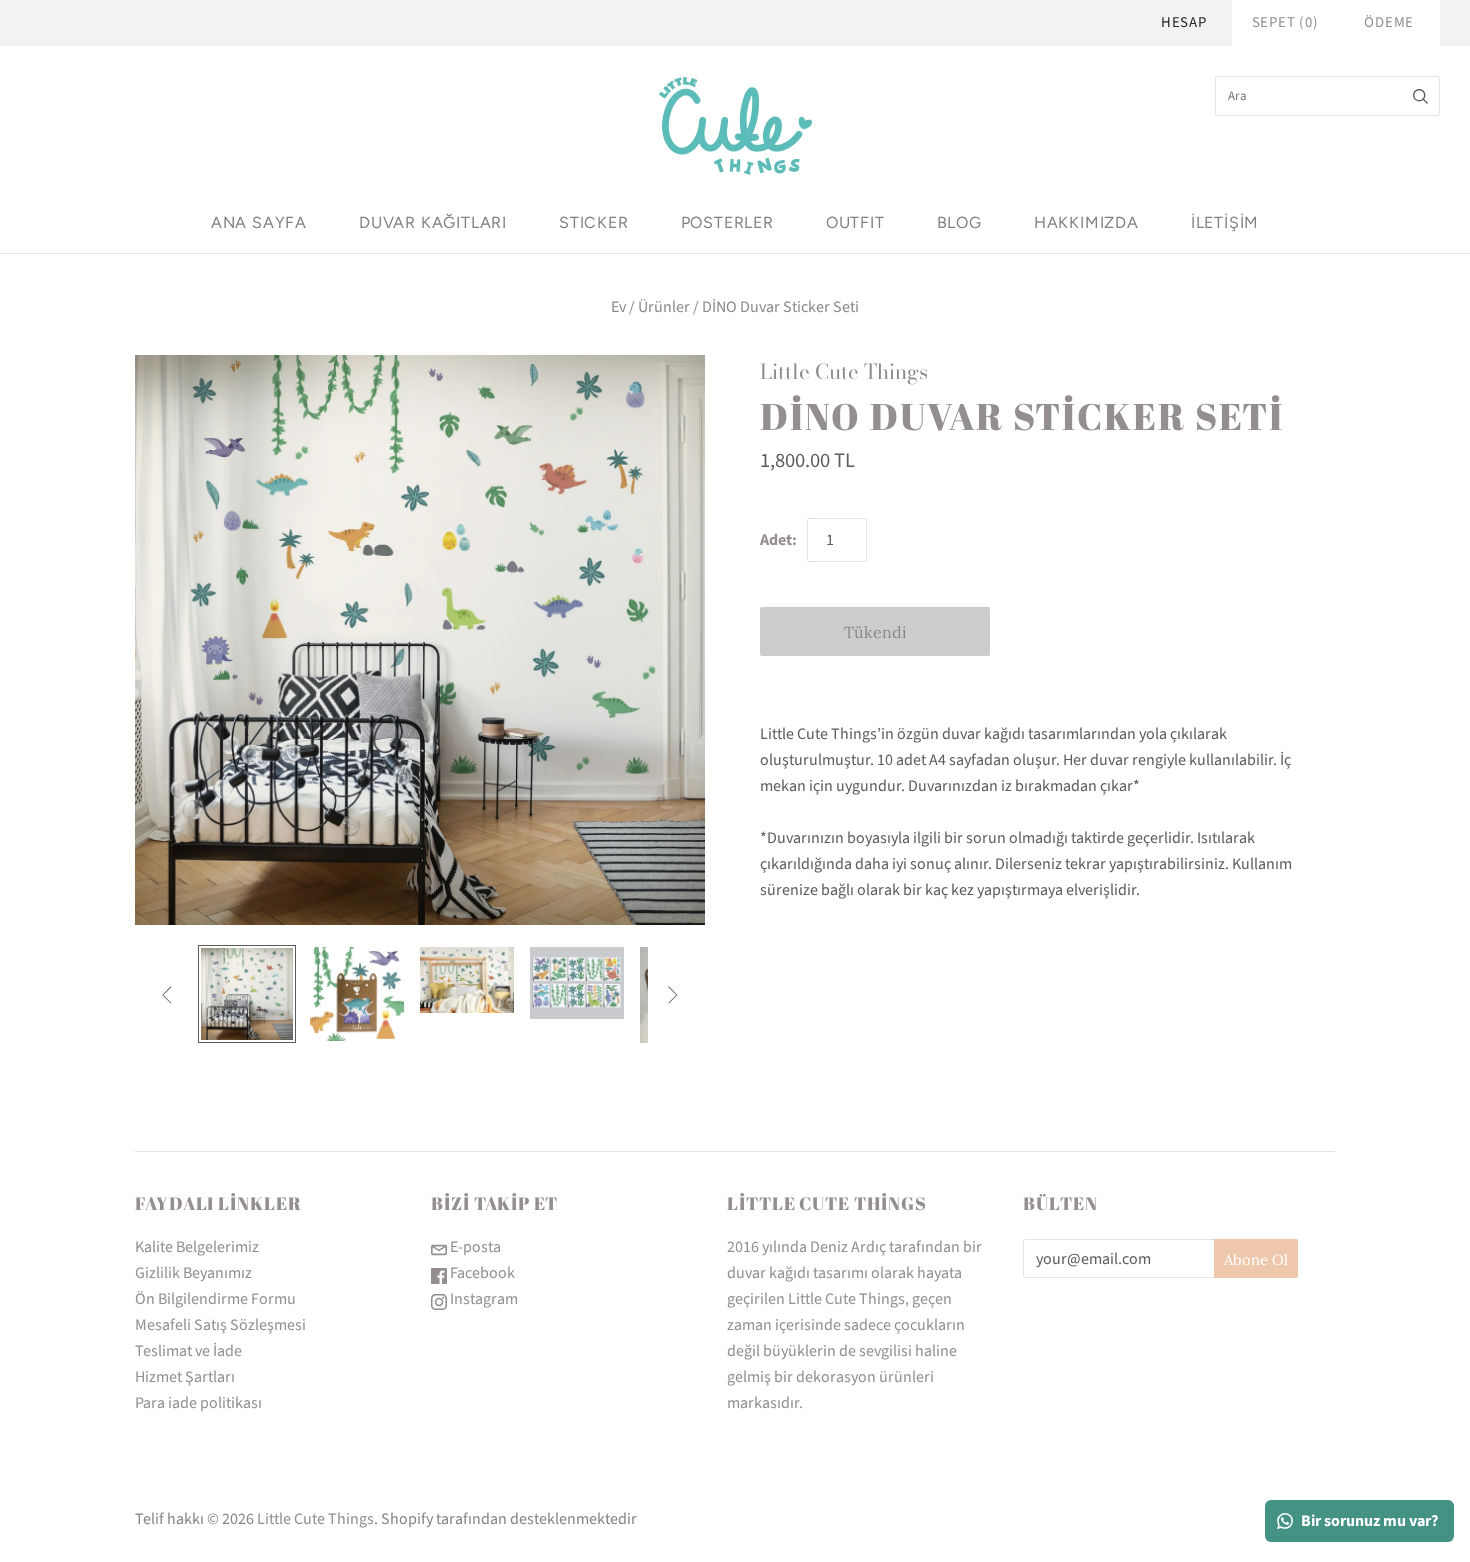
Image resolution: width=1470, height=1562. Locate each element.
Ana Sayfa (259, 222)
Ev (618, 307)
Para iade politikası (198, 1403)
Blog (959, 222)
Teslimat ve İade (188, 1351)
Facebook (481, 1273)
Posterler (727, 222)
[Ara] (1420, 96)
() (1285, 22)
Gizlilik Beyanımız (193, 1273)
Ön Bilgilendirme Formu (215, 1299)
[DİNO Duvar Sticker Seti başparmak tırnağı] (247, 994)
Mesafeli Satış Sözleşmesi (220, 1325)
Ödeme (1389, 22)
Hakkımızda (1086, 222)
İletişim (1225, 222)
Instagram (482, 1299)
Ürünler (664, 307)
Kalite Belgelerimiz (197, 1247)
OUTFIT (855, 222)
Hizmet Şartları (185, 1377)
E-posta (474, 1247)
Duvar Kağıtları (433, 222)
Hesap (1184, 22)
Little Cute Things (844, 371)
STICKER (594, 222)
